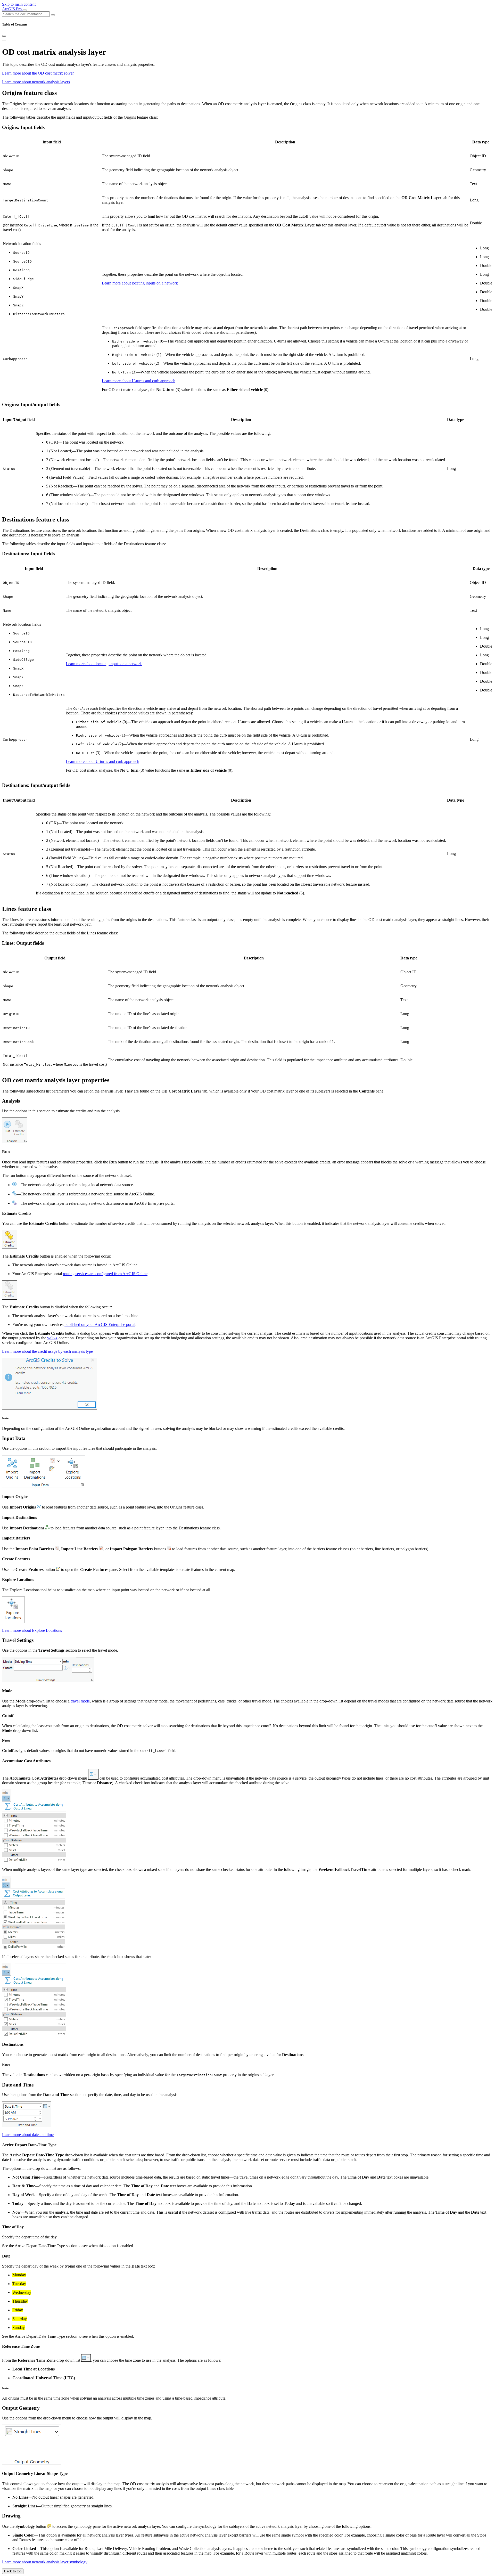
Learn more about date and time (28, 2135)
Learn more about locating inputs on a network (140, 283)
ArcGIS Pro (12, 9)
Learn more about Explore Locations (32, 1630)
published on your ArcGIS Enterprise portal (100, 1324)
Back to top (13, 2571)
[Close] (4, 36)
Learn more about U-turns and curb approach (139, 381)
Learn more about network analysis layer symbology (45, 2562)
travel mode (80, 1701)
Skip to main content (19, 4)
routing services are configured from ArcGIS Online (105, 1274)
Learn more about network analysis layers (36, 82)
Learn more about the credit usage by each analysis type (47, 1351)
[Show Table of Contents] (4, 40)
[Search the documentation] (53, 15)
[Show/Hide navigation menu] (25, 10)
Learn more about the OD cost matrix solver (38, 73)
